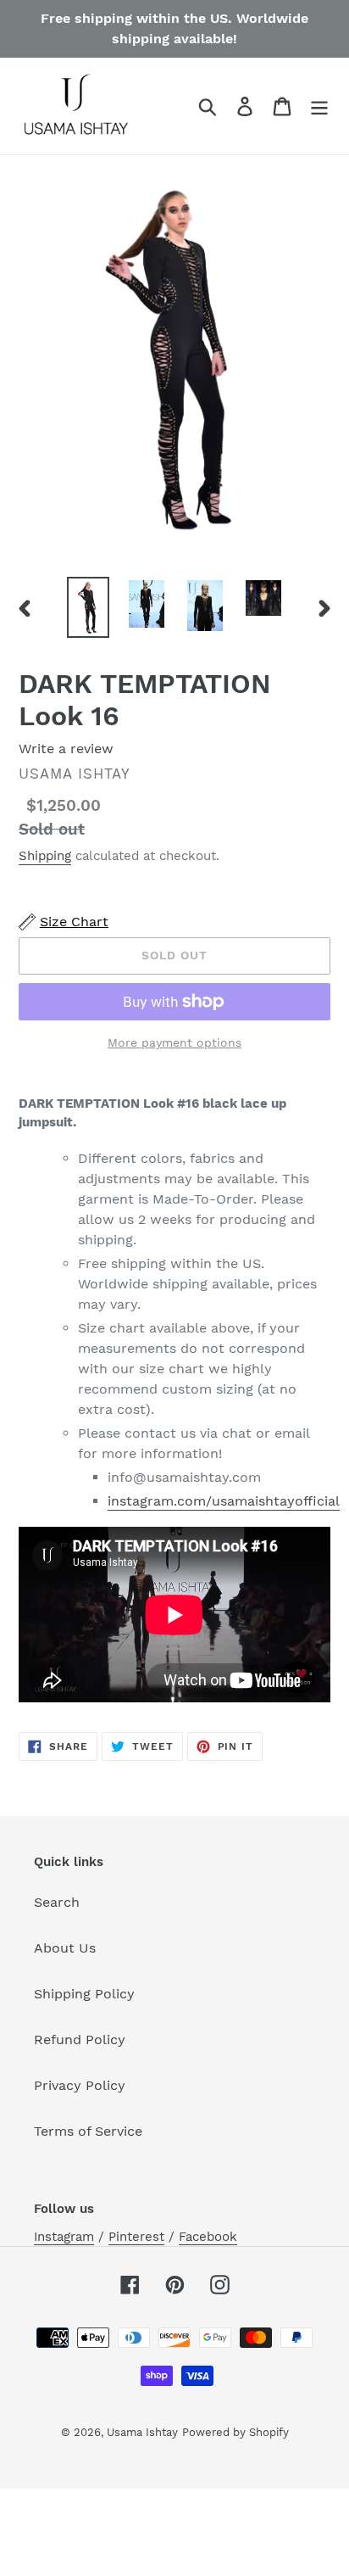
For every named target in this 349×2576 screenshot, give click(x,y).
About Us (65, 1948)
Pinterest (136, 2237)
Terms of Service (88, 2131)
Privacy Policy (80, 2085)
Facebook (208, 2237)
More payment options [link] (174, 1042)
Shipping (45, 856)
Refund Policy (80, 2040)
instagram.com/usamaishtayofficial (224, 1501)
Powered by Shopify (235, 2432)
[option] (89, 607)
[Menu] (319, 106)
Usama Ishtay (142, 2432)
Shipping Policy (84, 1994)
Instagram (64, 2237)
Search (57, 1902)
